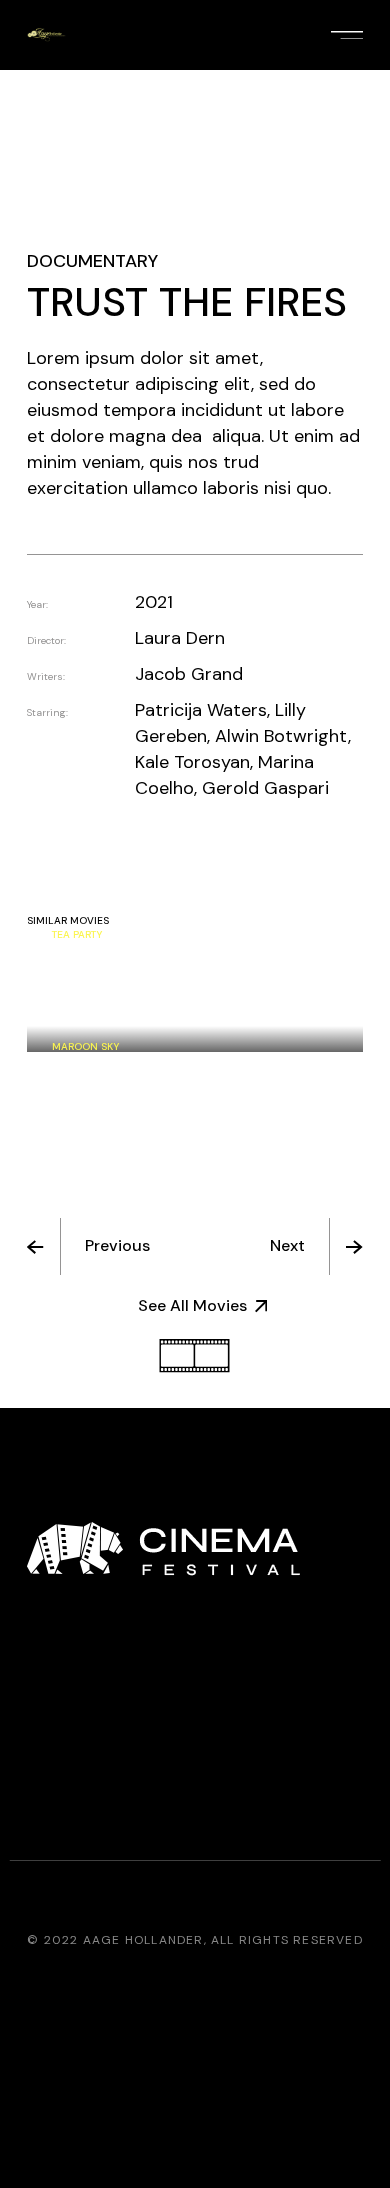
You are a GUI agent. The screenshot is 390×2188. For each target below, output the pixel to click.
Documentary (92, 261)
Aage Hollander (143, 1940)
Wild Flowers (90, 1016)
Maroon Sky (85, 1046)
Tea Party (77, 934)
